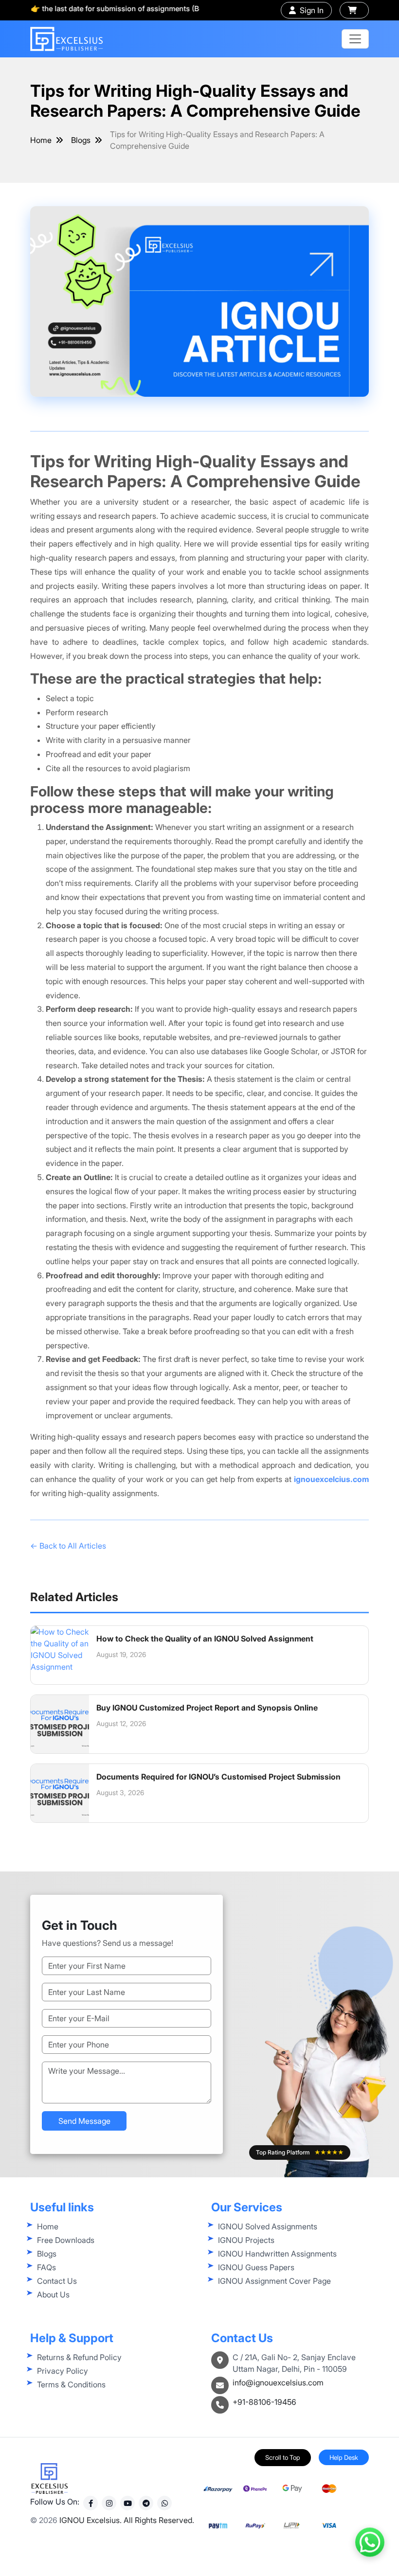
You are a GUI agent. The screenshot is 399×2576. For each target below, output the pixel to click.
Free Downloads (66, 2240)
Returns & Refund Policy (79, 2357)
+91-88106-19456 (264, 2402)
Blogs (81, 140)
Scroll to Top (283, 2457)
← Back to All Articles (68, 1546)
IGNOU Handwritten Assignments (277, 2254)
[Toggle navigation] (355, 39)
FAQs (46, 2267)
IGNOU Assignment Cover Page (274, 2281)
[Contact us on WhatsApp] (370, 2547)
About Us (53, 2294)
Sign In (312, 10)
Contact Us (57, 2281)
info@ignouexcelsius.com (278, 2382)
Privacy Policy (63, 2371)
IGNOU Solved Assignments (268, 2226)
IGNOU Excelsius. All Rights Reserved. (127, 2520)
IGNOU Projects (246, 2240)
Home (41, 140)
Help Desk (344, 2457)
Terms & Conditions (71, 2384)
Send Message (84, 2121)
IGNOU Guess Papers (256, 2267)
